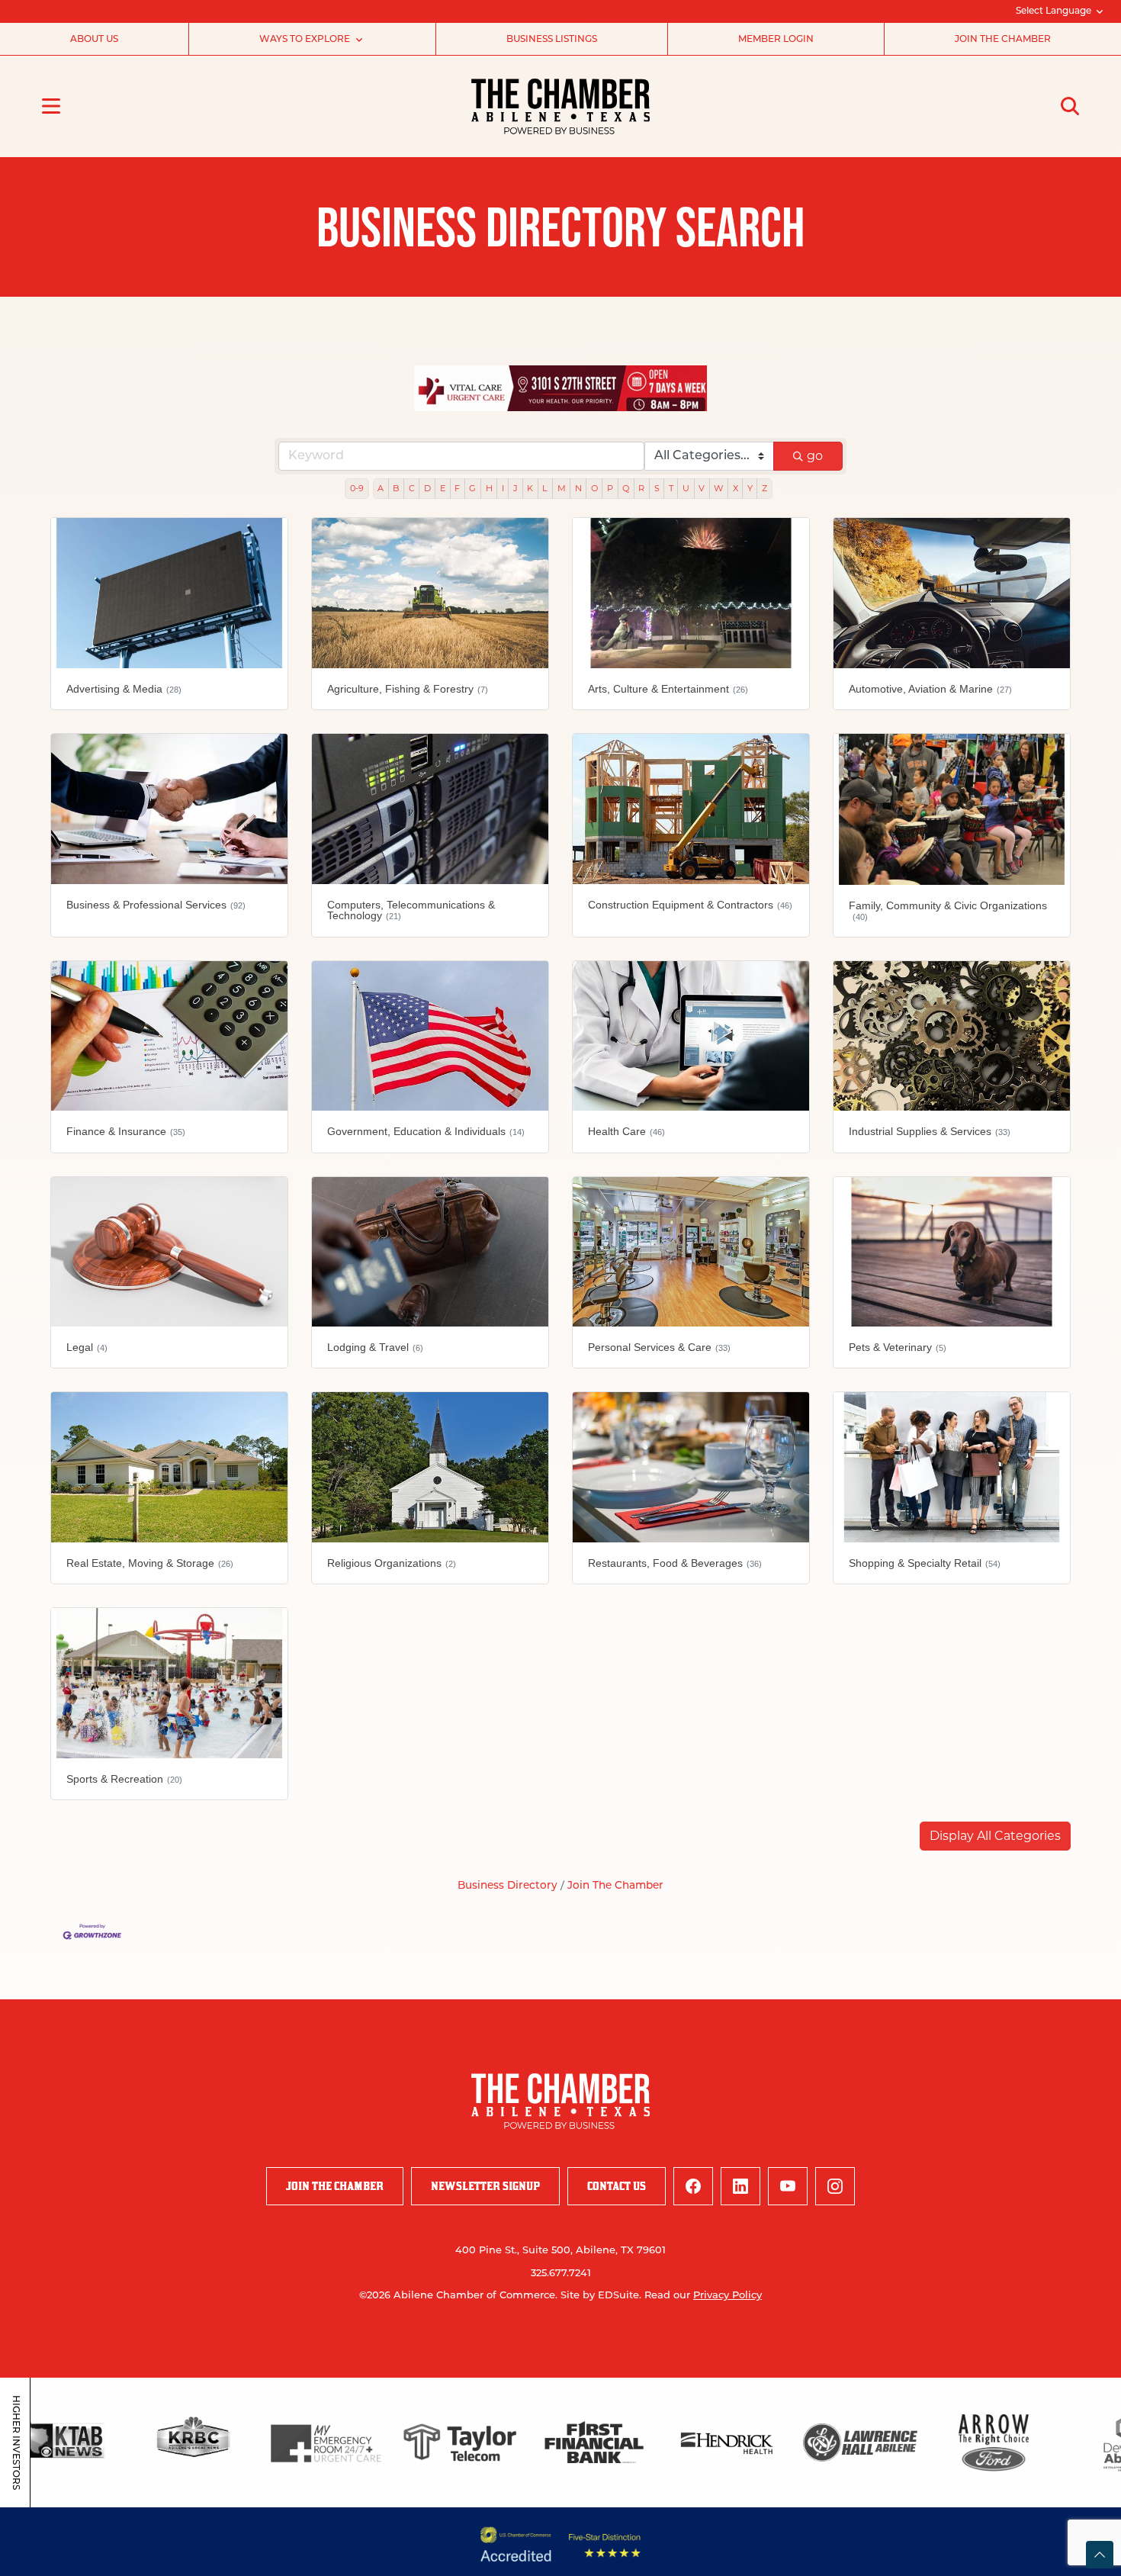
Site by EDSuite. (601, 2296)
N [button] (578, 488)
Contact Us (617, 2186)
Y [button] (750, 488)
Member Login (776, 40)
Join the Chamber (1003, 40)
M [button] (562, 488)
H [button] (489, 488)
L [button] (545, 488)
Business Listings (552, 40)
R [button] (641, 488)
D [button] (427, 488)
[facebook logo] (693, 2186)
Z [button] (764, 488)
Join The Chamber (615, 1886)
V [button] (702, 488)
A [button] (381, 488)
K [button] (530, 488)
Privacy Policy (728, 2296)
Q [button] (626, 488)
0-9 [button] (357, 488)
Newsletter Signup (485, 2186)
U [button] (686, 488)
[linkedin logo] (740, 2186)
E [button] (443, 488)
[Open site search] (1070, 106)
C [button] (412, 488)
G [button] (472, 488)
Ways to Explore (305, 40)
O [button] (594, 488)
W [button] (718, 488)
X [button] (736, 488)
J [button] (516, 488)
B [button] (396, 488)
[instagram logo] (835, 2186)
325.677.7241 (561, 2274)
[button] (995, 1836)
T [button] (671, 488)
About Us (94, 40)
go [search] (815, 456)
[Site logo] (560, 106)
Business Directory (508, 1886)
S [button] (657, 488)
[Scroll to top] (1100, 2555)
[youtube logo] (788, 2186)
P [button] (610, 488)
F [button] (457, 488)
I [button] (503, 488)
